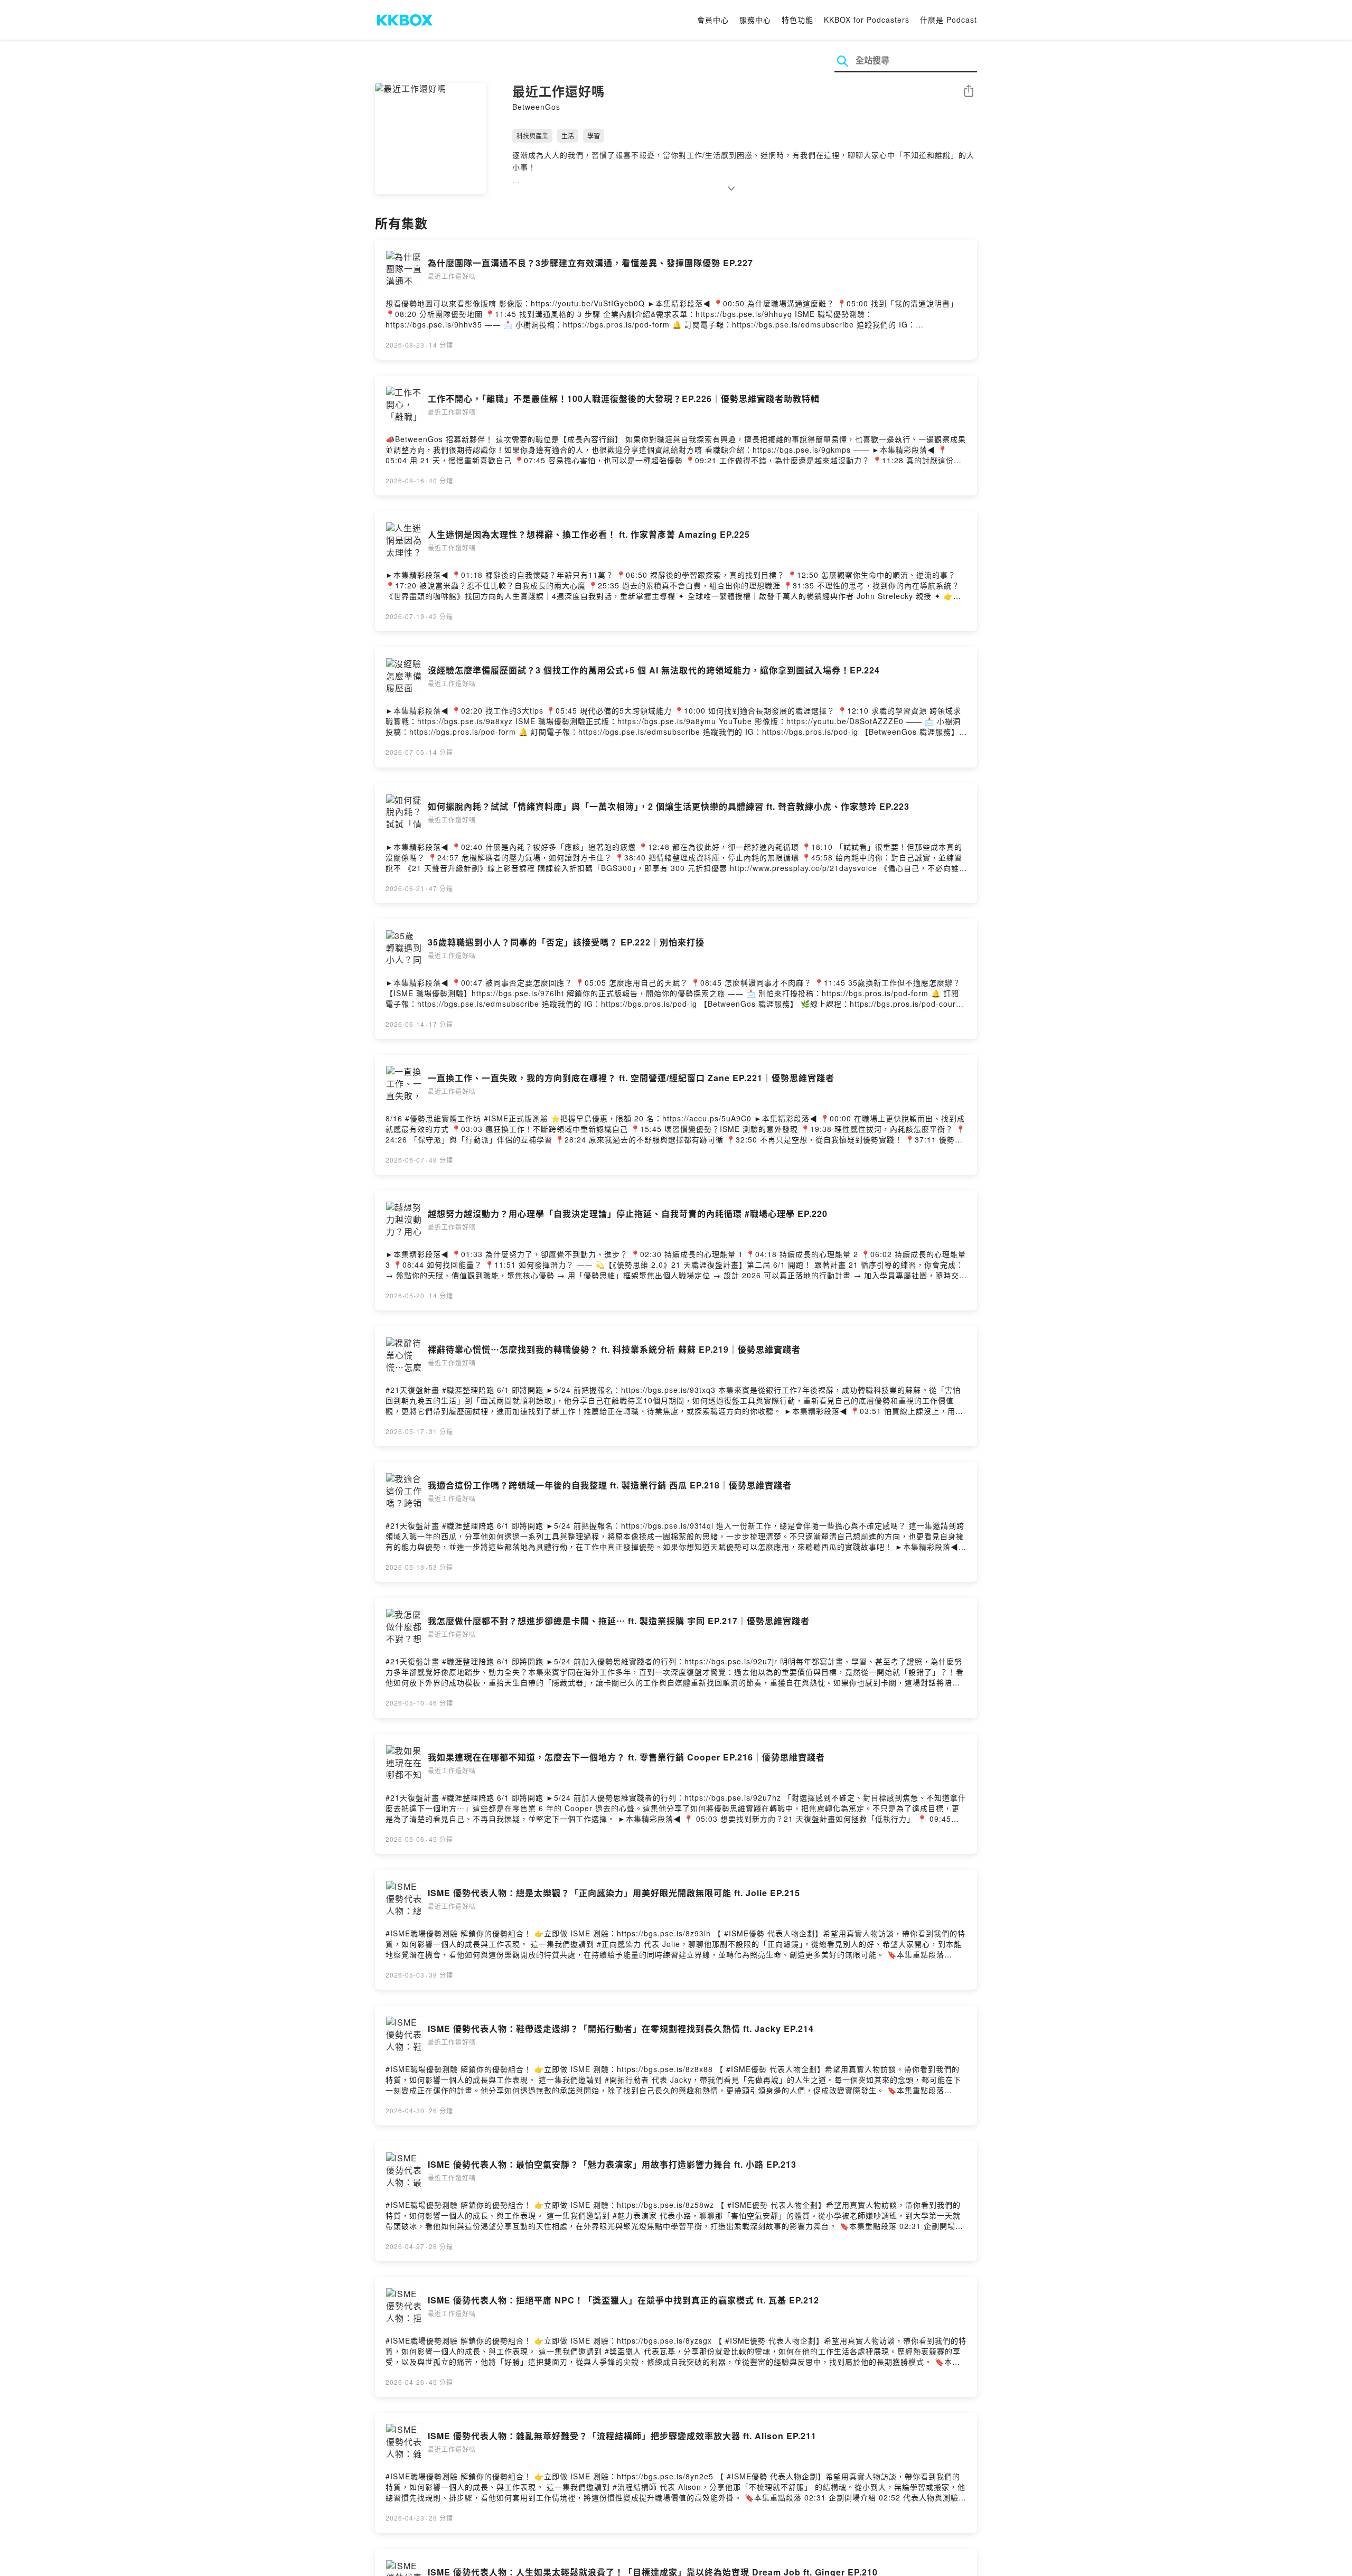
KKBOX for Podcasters (867, 20)
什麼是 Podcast (949, 20)
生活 (568, 135)
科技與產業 (532, 135)
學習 (594, 135)
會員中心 (713, 20)
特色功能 (797, 20)
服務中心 (755, 20)
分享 (969, 92)
